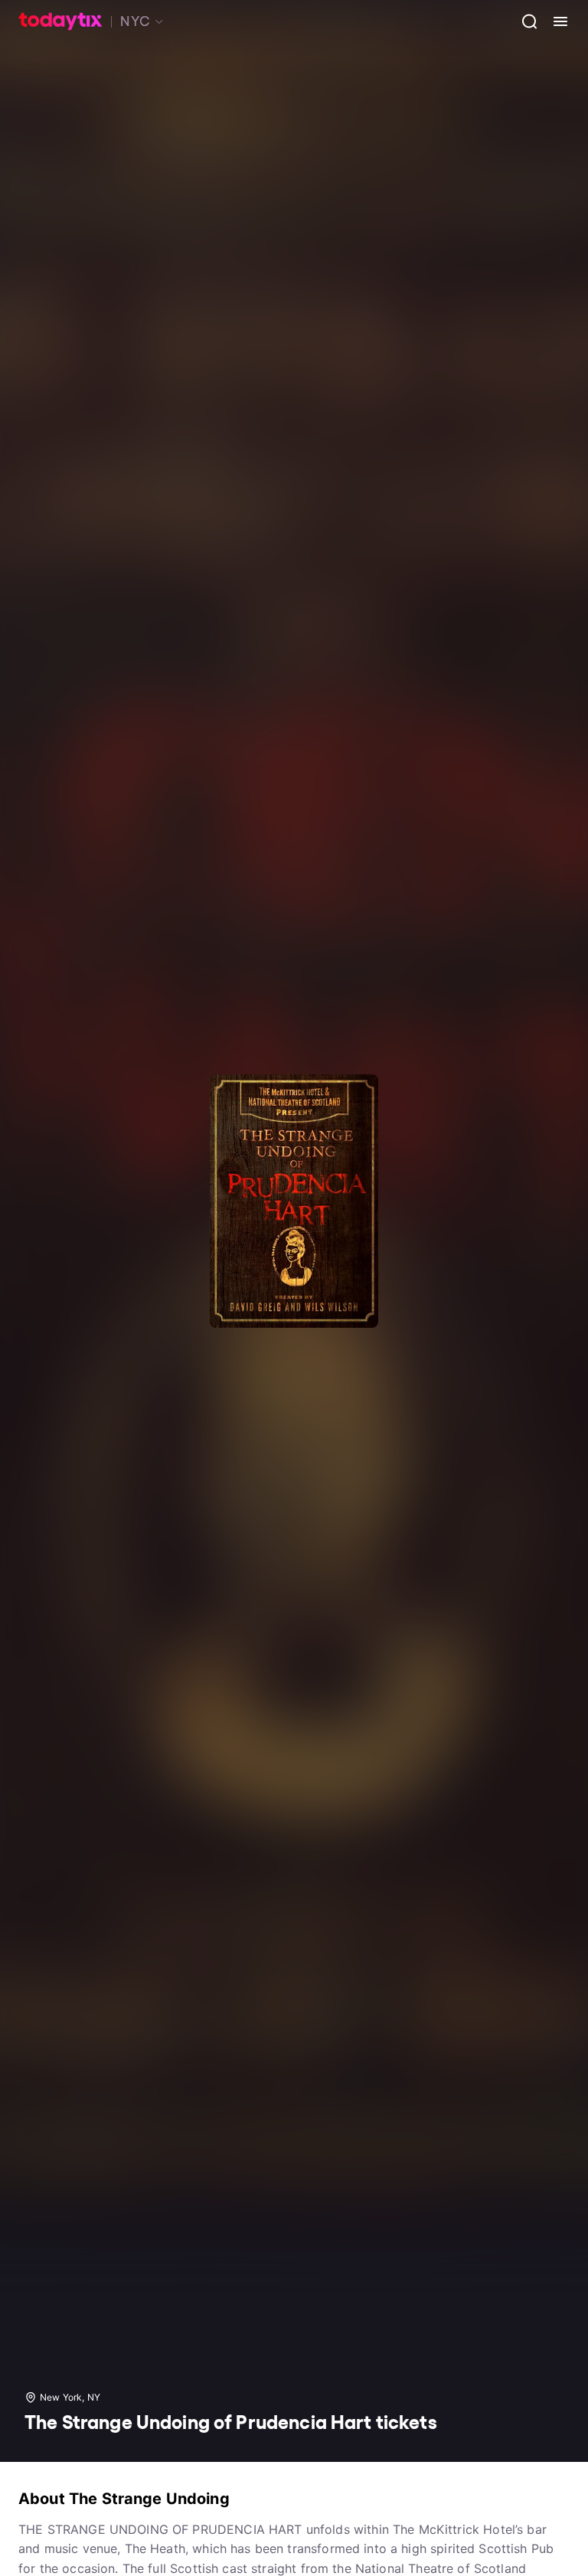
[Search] (524, 21)
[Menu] (554, 21)
